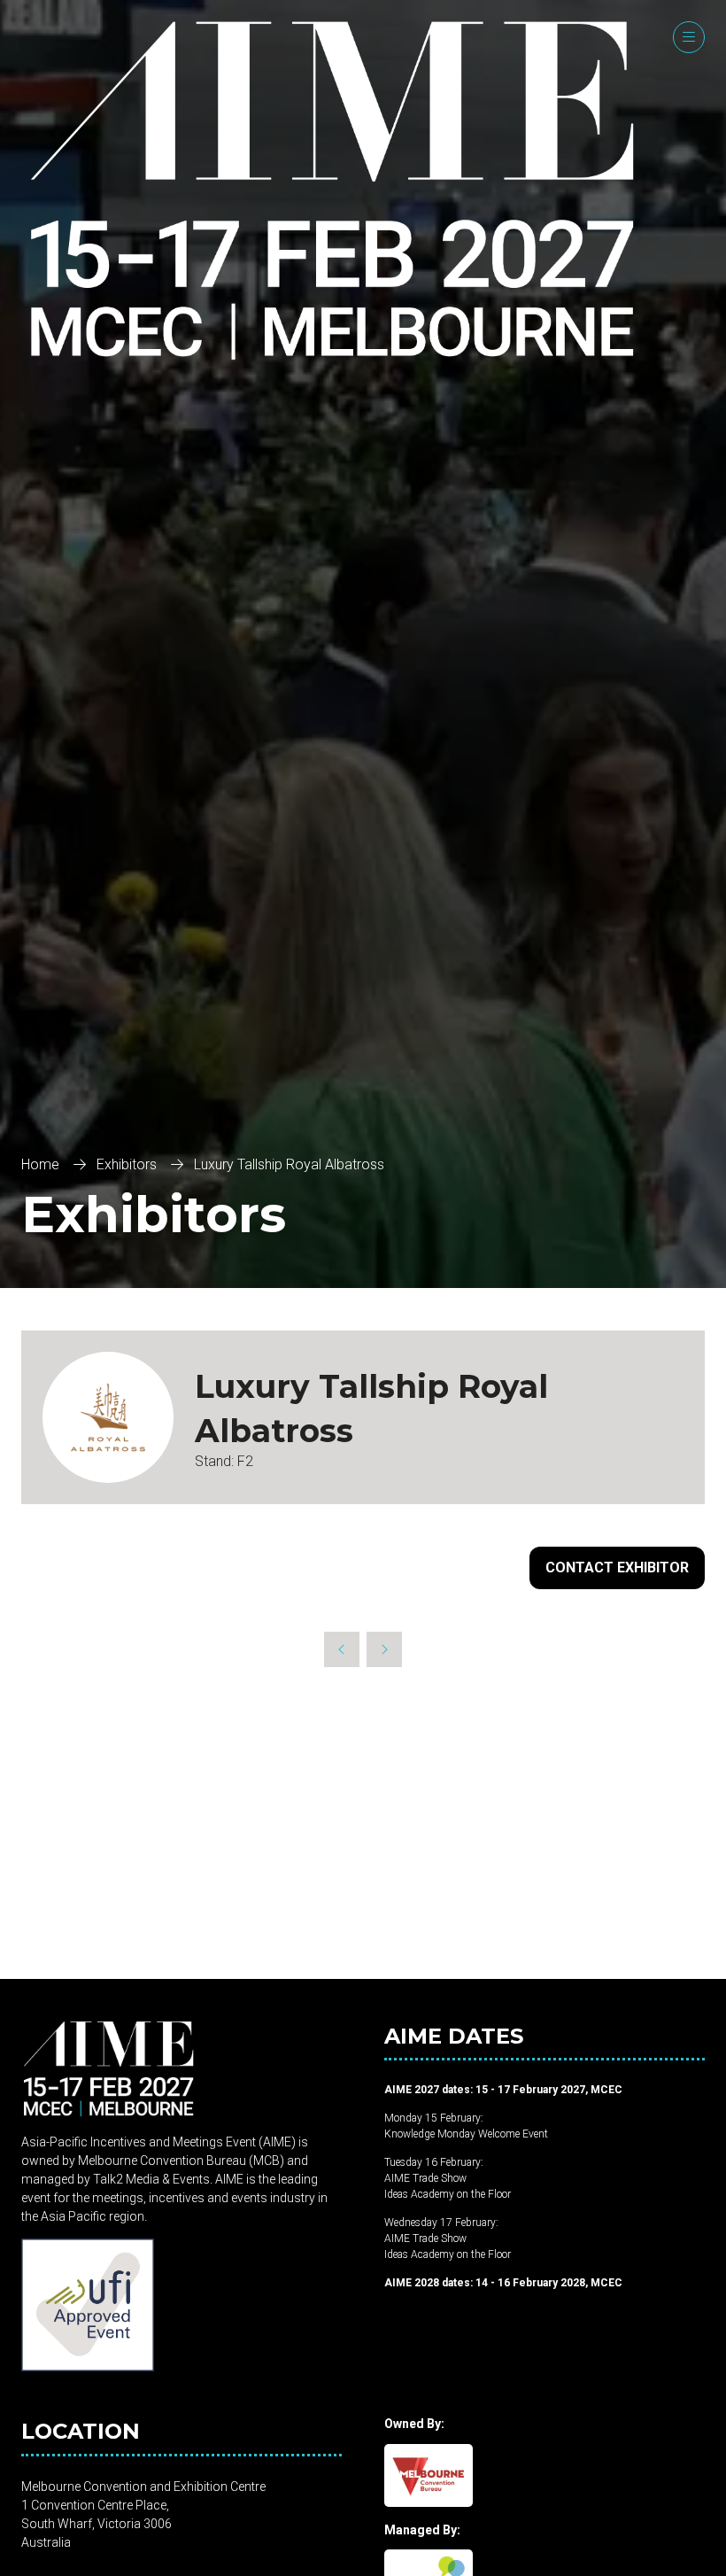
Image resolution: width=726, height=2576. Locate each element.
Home (40, 1164)
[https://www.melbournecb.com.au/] (429, 2502)
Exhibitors (127, 1164)
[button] (689, 37)
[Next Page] (384, 1649)
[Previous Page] (342, 1649)
